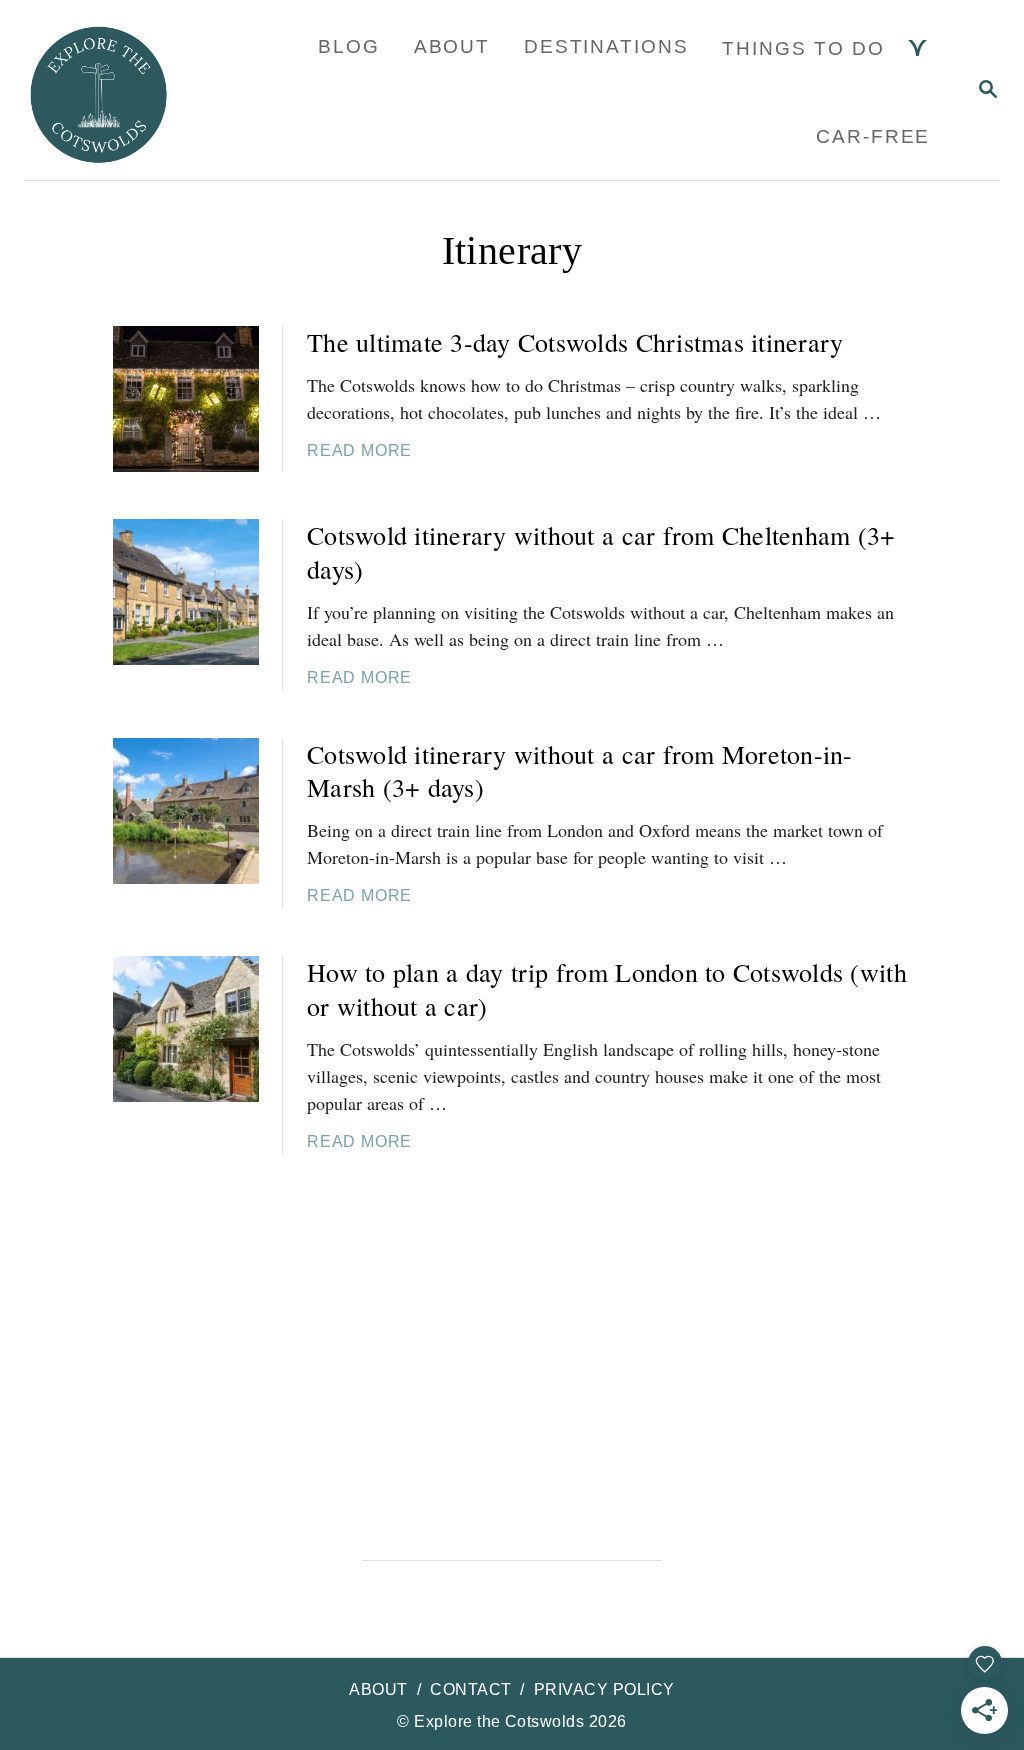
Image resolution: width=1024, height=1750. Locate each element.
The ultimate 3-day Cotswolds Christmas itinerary (575, 342)
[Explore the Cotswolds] (113, 90)
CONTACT (470, 1689)
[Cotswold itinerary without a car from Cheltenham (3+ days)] (186, 592)
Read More (359, 450)
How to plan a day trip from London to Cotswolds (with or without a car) (607, 989)
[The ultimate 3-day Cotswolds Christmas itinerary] (186, 399)
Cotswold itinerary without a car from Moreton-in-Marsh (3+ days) (580, 771)
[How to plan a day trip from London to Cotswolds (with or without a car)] (186, 1029)
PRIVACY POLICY (604, 1689)
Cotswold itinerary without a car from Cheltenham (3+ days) (601, 552)
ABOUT (378, 1689)
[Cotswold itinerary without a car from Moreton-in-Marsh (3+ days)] (186, 811)
